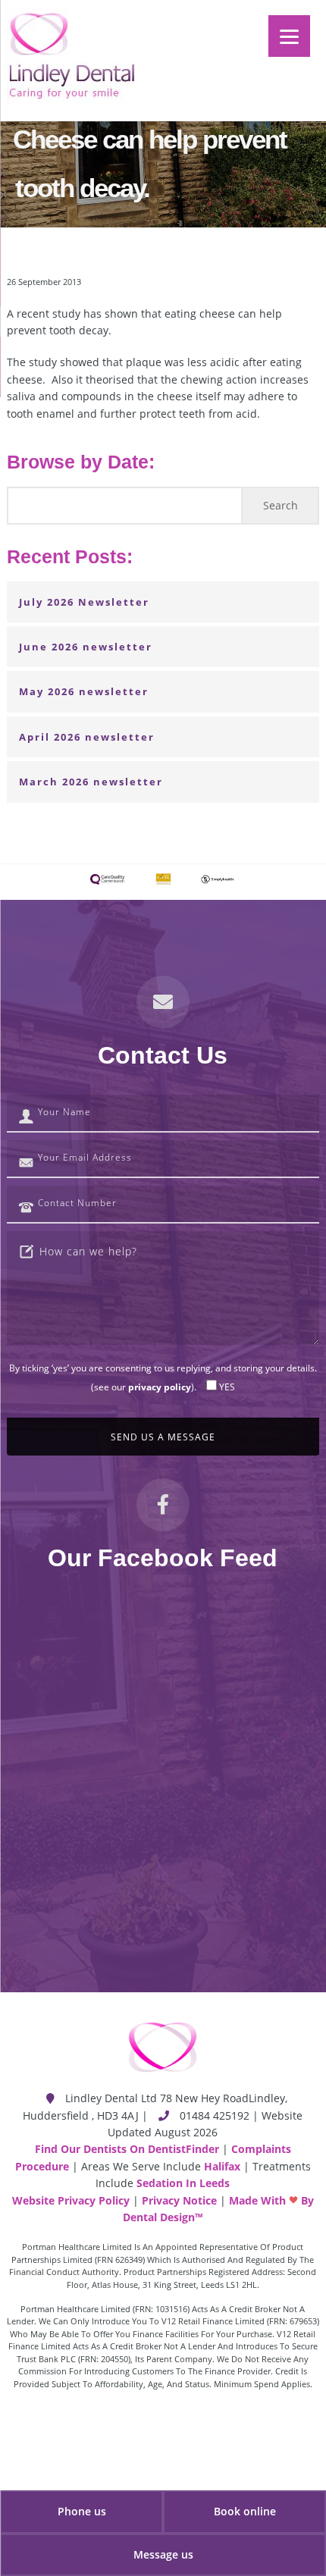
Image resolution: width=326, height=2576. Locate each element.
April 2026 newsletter (87, 737)
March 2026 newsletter (91, 782)
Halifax (222, 2166)
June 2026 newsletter (86, 647)
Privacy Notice (179, 2200)
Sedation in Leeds (183, 2183)
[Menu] (289, 36)
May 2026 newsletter (84, 691)
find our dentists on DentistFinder (127, 2149)
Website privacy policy (71, 2200)
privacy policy (160, 1387)
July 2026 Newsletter (84, 602)
